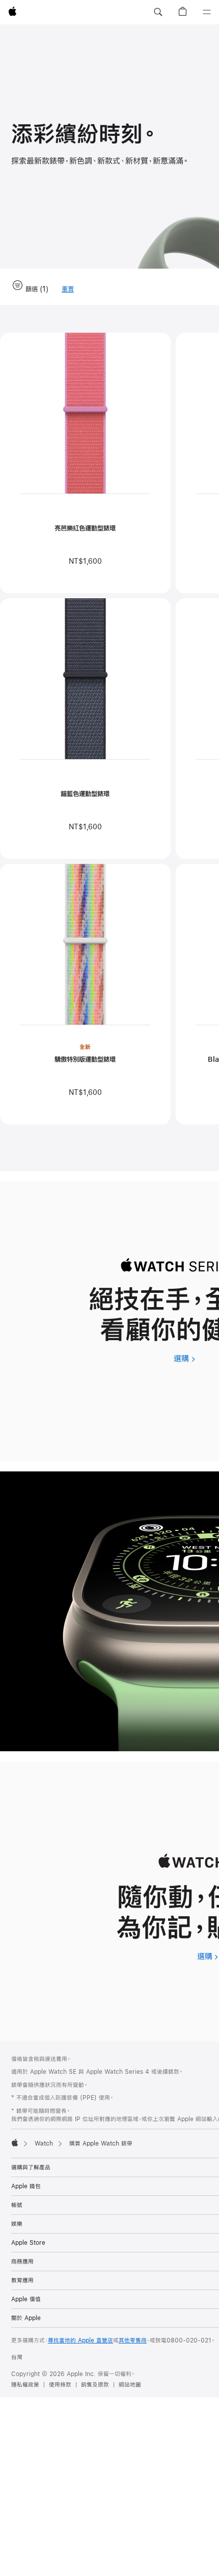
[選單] (207, 12)
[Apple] (15, 2143)
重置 (68, 290)
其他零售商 (133, 2340)
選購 (184, 1358)
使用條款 (60, 2385)
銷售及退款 (95, 2385)
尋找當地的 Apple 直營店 (80, 2340)
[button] (158, 12)
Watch (44, 2144)
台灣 (17, 2357)
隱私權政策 (25, 2385)
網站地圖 (130, 2385)
